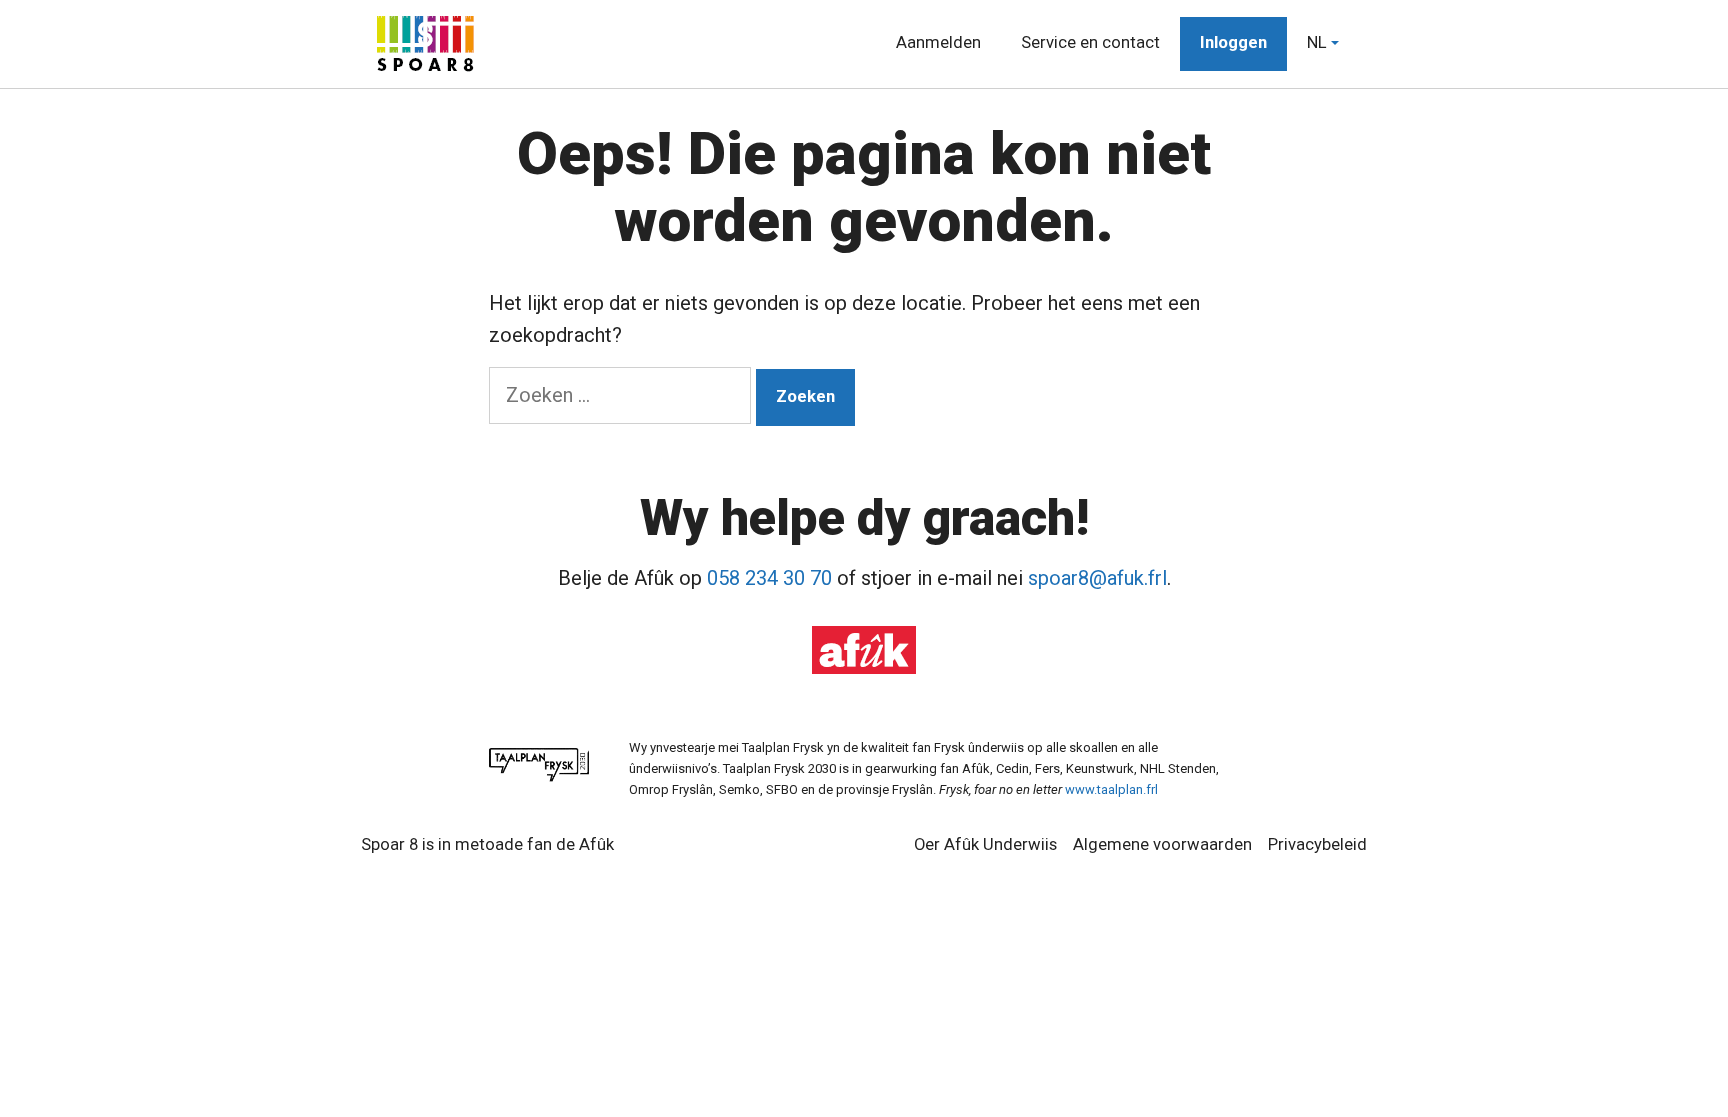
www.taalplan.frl (1111, 789)
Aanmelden (938, 44)
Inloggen (1233, 44)
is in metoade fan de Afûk (518, 844)
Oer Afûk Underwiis (985, 844)
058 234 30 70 (769, 578)
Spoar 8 (389, 844)
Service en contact (1090, 44)
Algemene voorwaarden (1162, 844)
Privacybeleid (1317, 844)
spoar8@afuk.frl (1097, 578)
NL (1317, 44)
